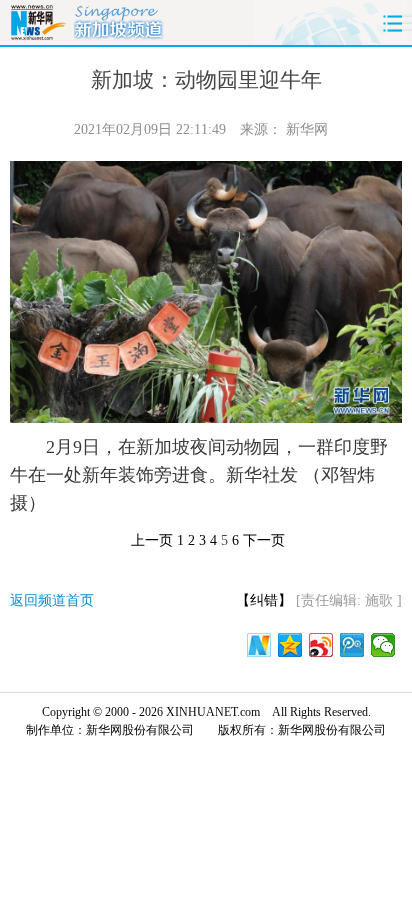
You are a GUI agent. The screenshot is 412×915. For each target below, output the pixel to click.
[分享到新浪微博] (321, 645)
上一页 (152, 540)
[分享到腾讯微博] (352, 645)
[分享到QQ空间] (290, 645)
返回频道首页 (52, 600)
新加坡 (119, 20)
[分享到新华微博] (259, 645)
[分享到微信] (383, 645)
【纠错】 (264, 600)
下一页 (264, 540)
